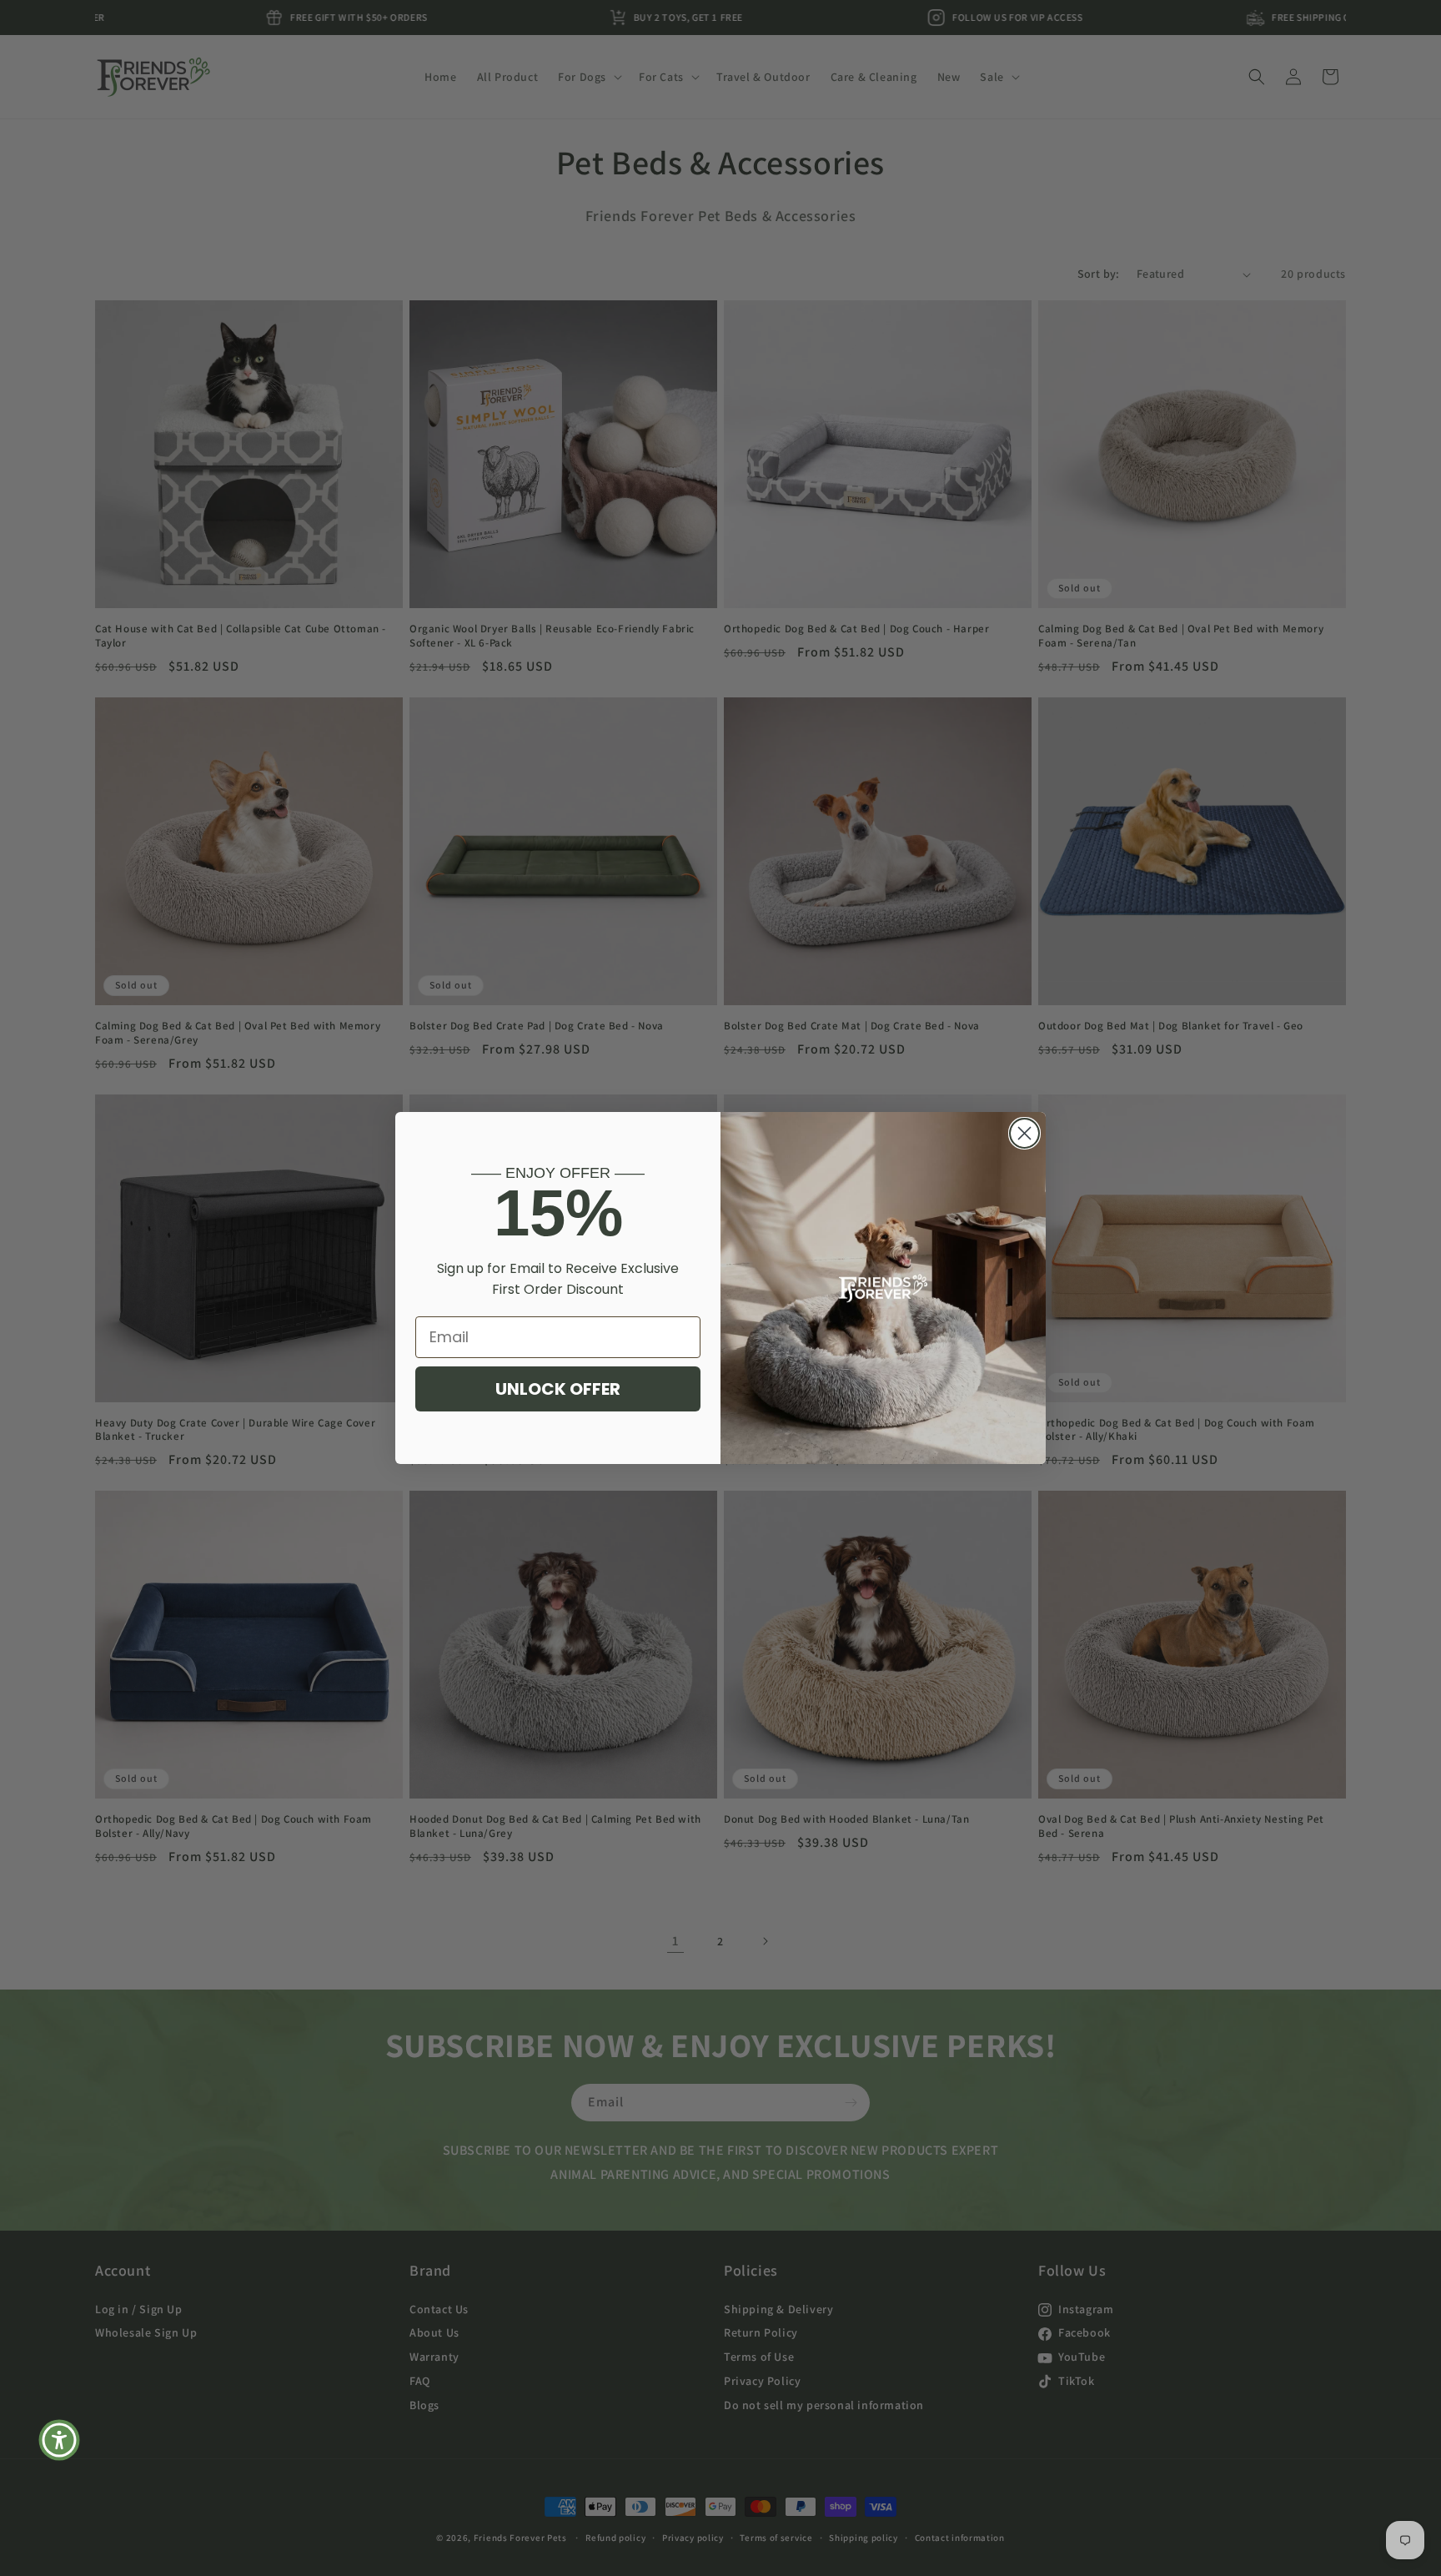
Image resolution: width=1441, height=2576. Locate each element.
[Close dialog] (1024, 1133)
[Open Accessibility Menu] (59, 2440)
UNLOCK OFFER (558, 1389)
